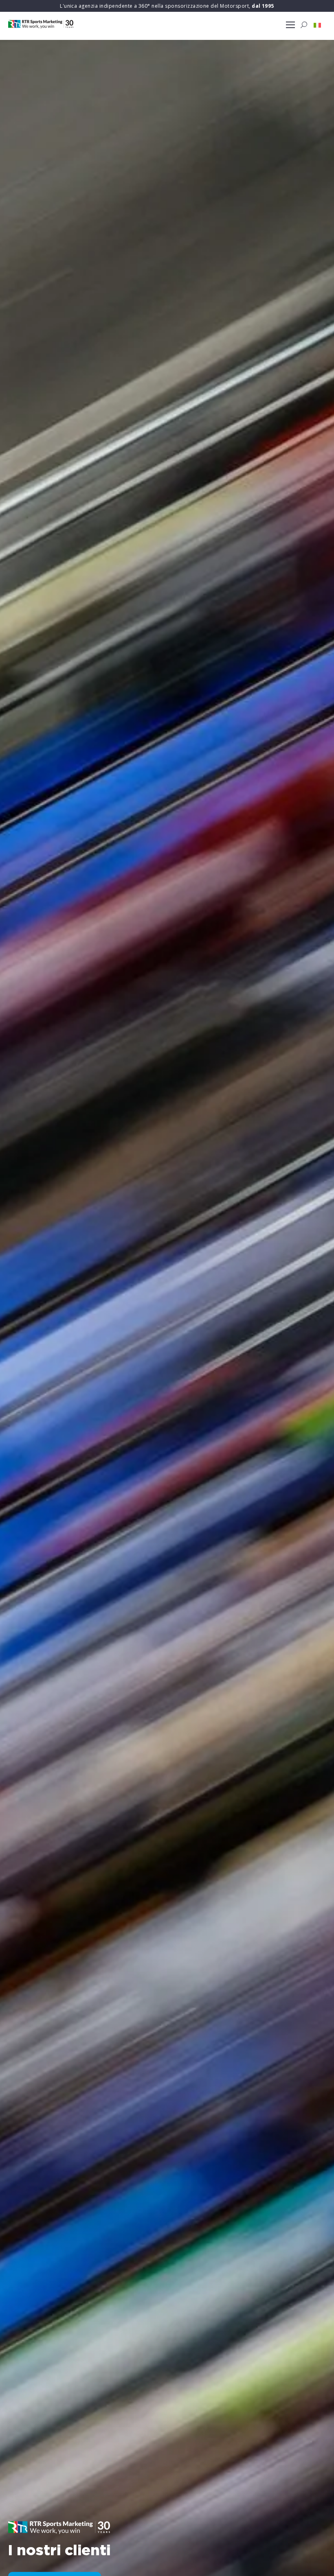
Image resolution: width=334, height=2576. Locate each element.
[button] (317, 25)
